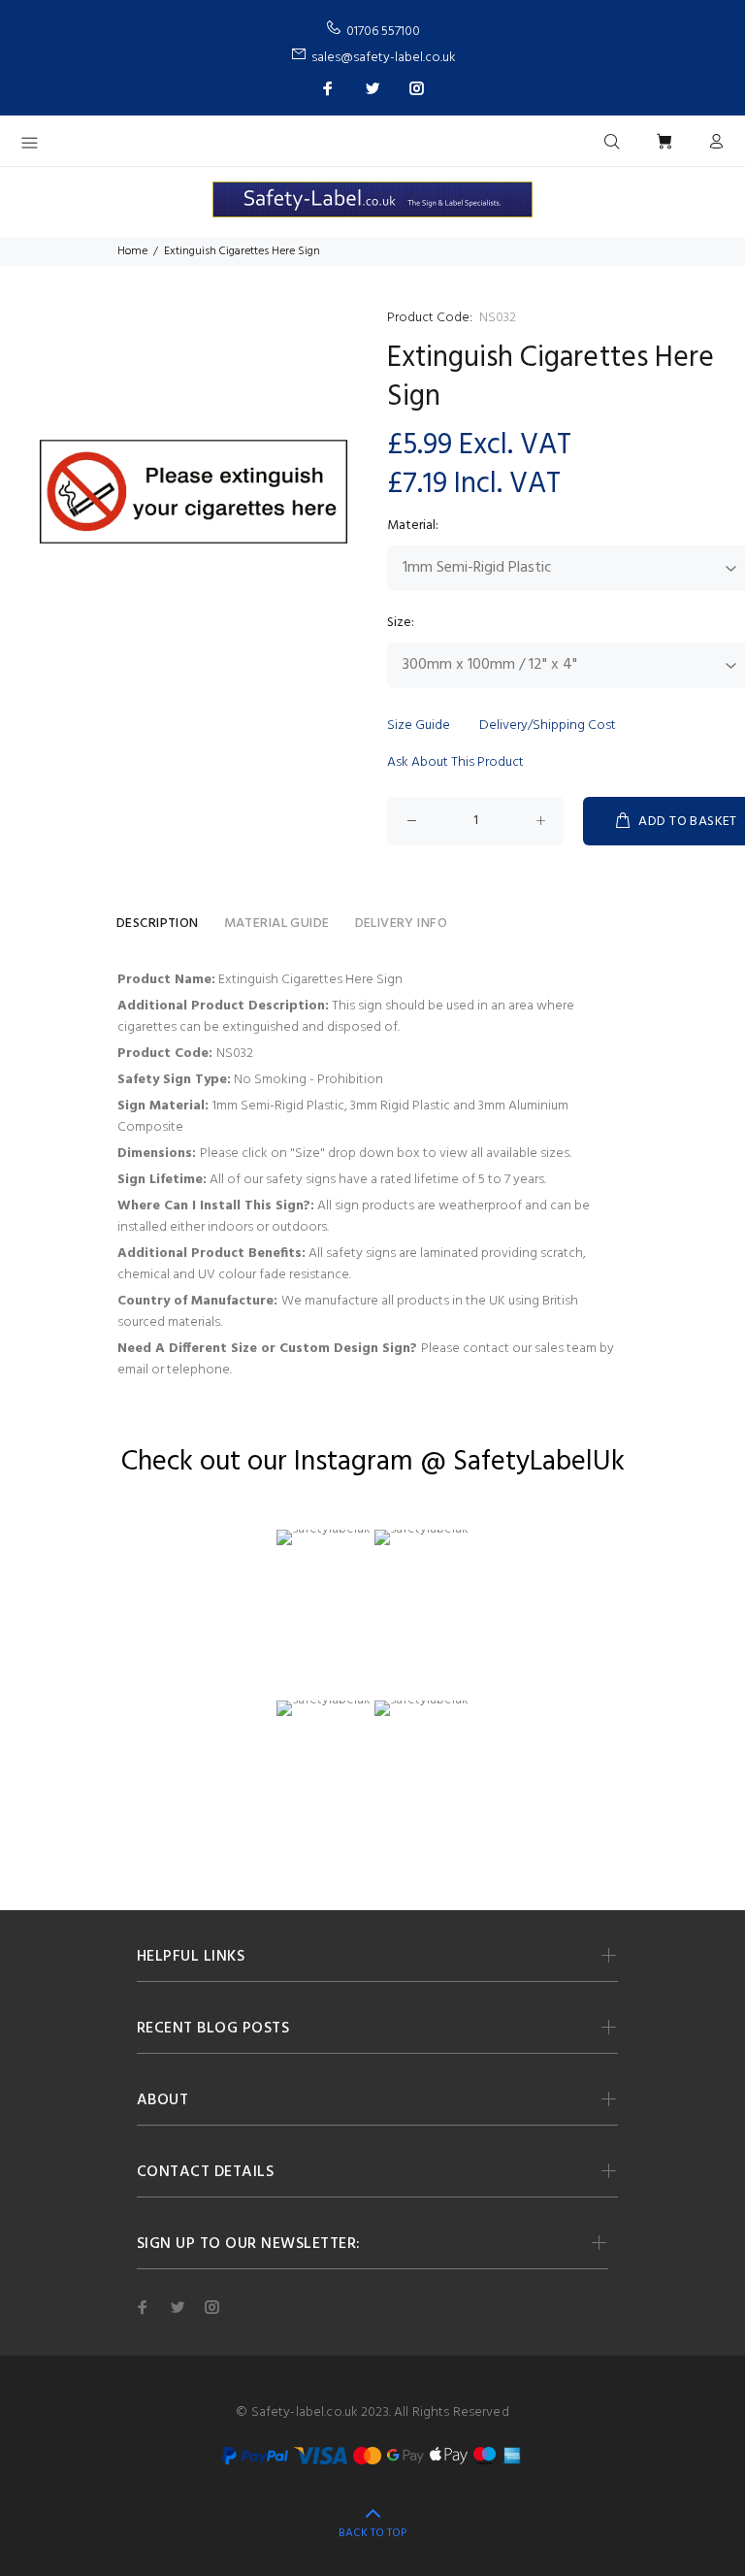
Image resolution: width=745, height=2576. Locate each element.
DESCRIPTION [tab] (158, 924)
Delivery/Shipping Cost (548, 726)
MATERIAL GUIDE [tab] (277, 924)
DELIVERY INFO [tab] (401, 924)
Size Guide (419, 726)
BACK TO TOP (372, 2533)
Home (132, 251)
